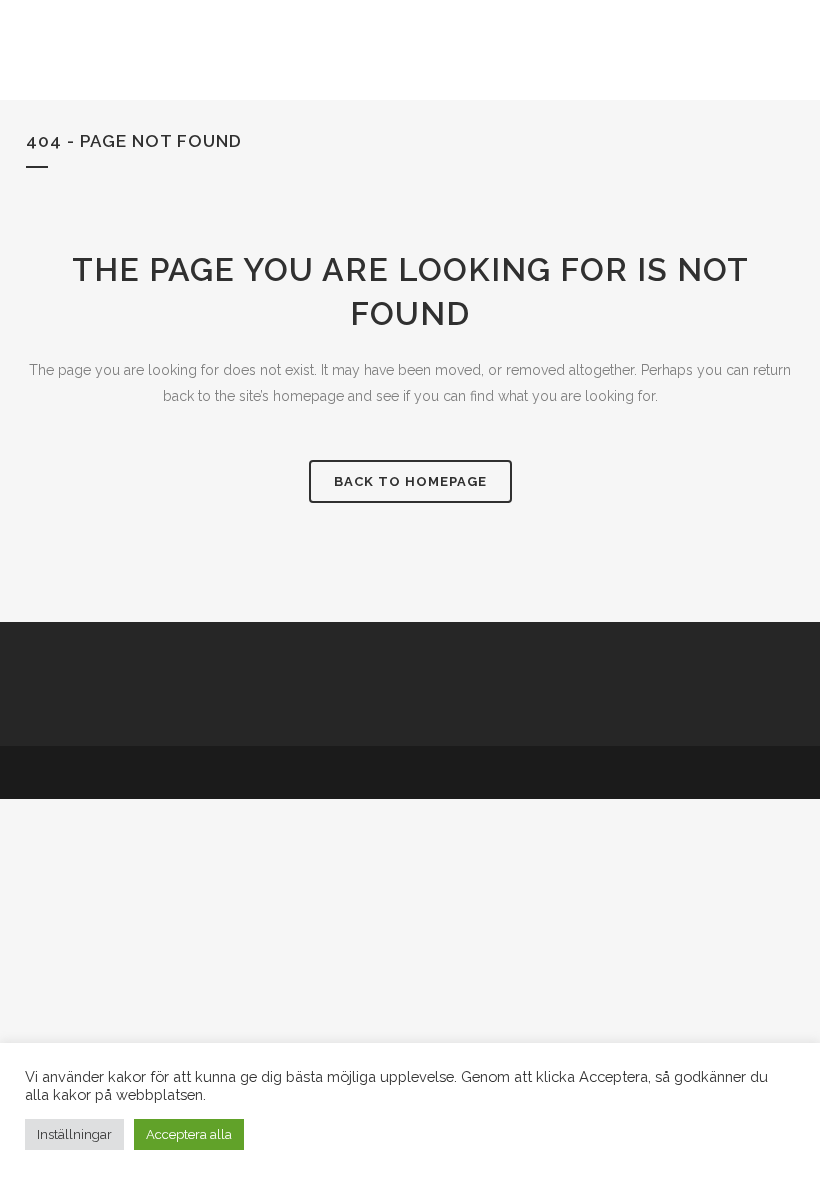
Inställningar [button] (74, 1134)
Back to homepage (410, 481)
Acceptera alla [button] (189, 1134)
